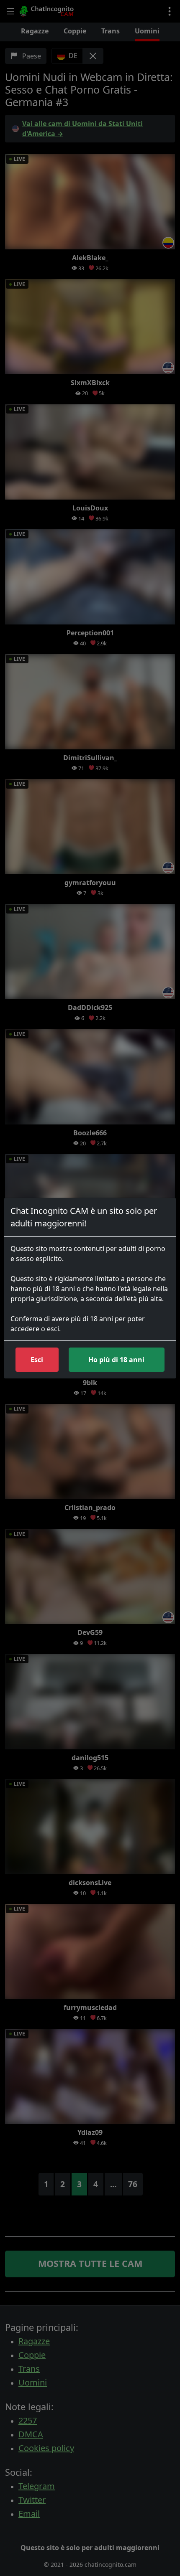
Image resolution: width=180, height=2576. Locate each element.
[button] (37, 1360)
